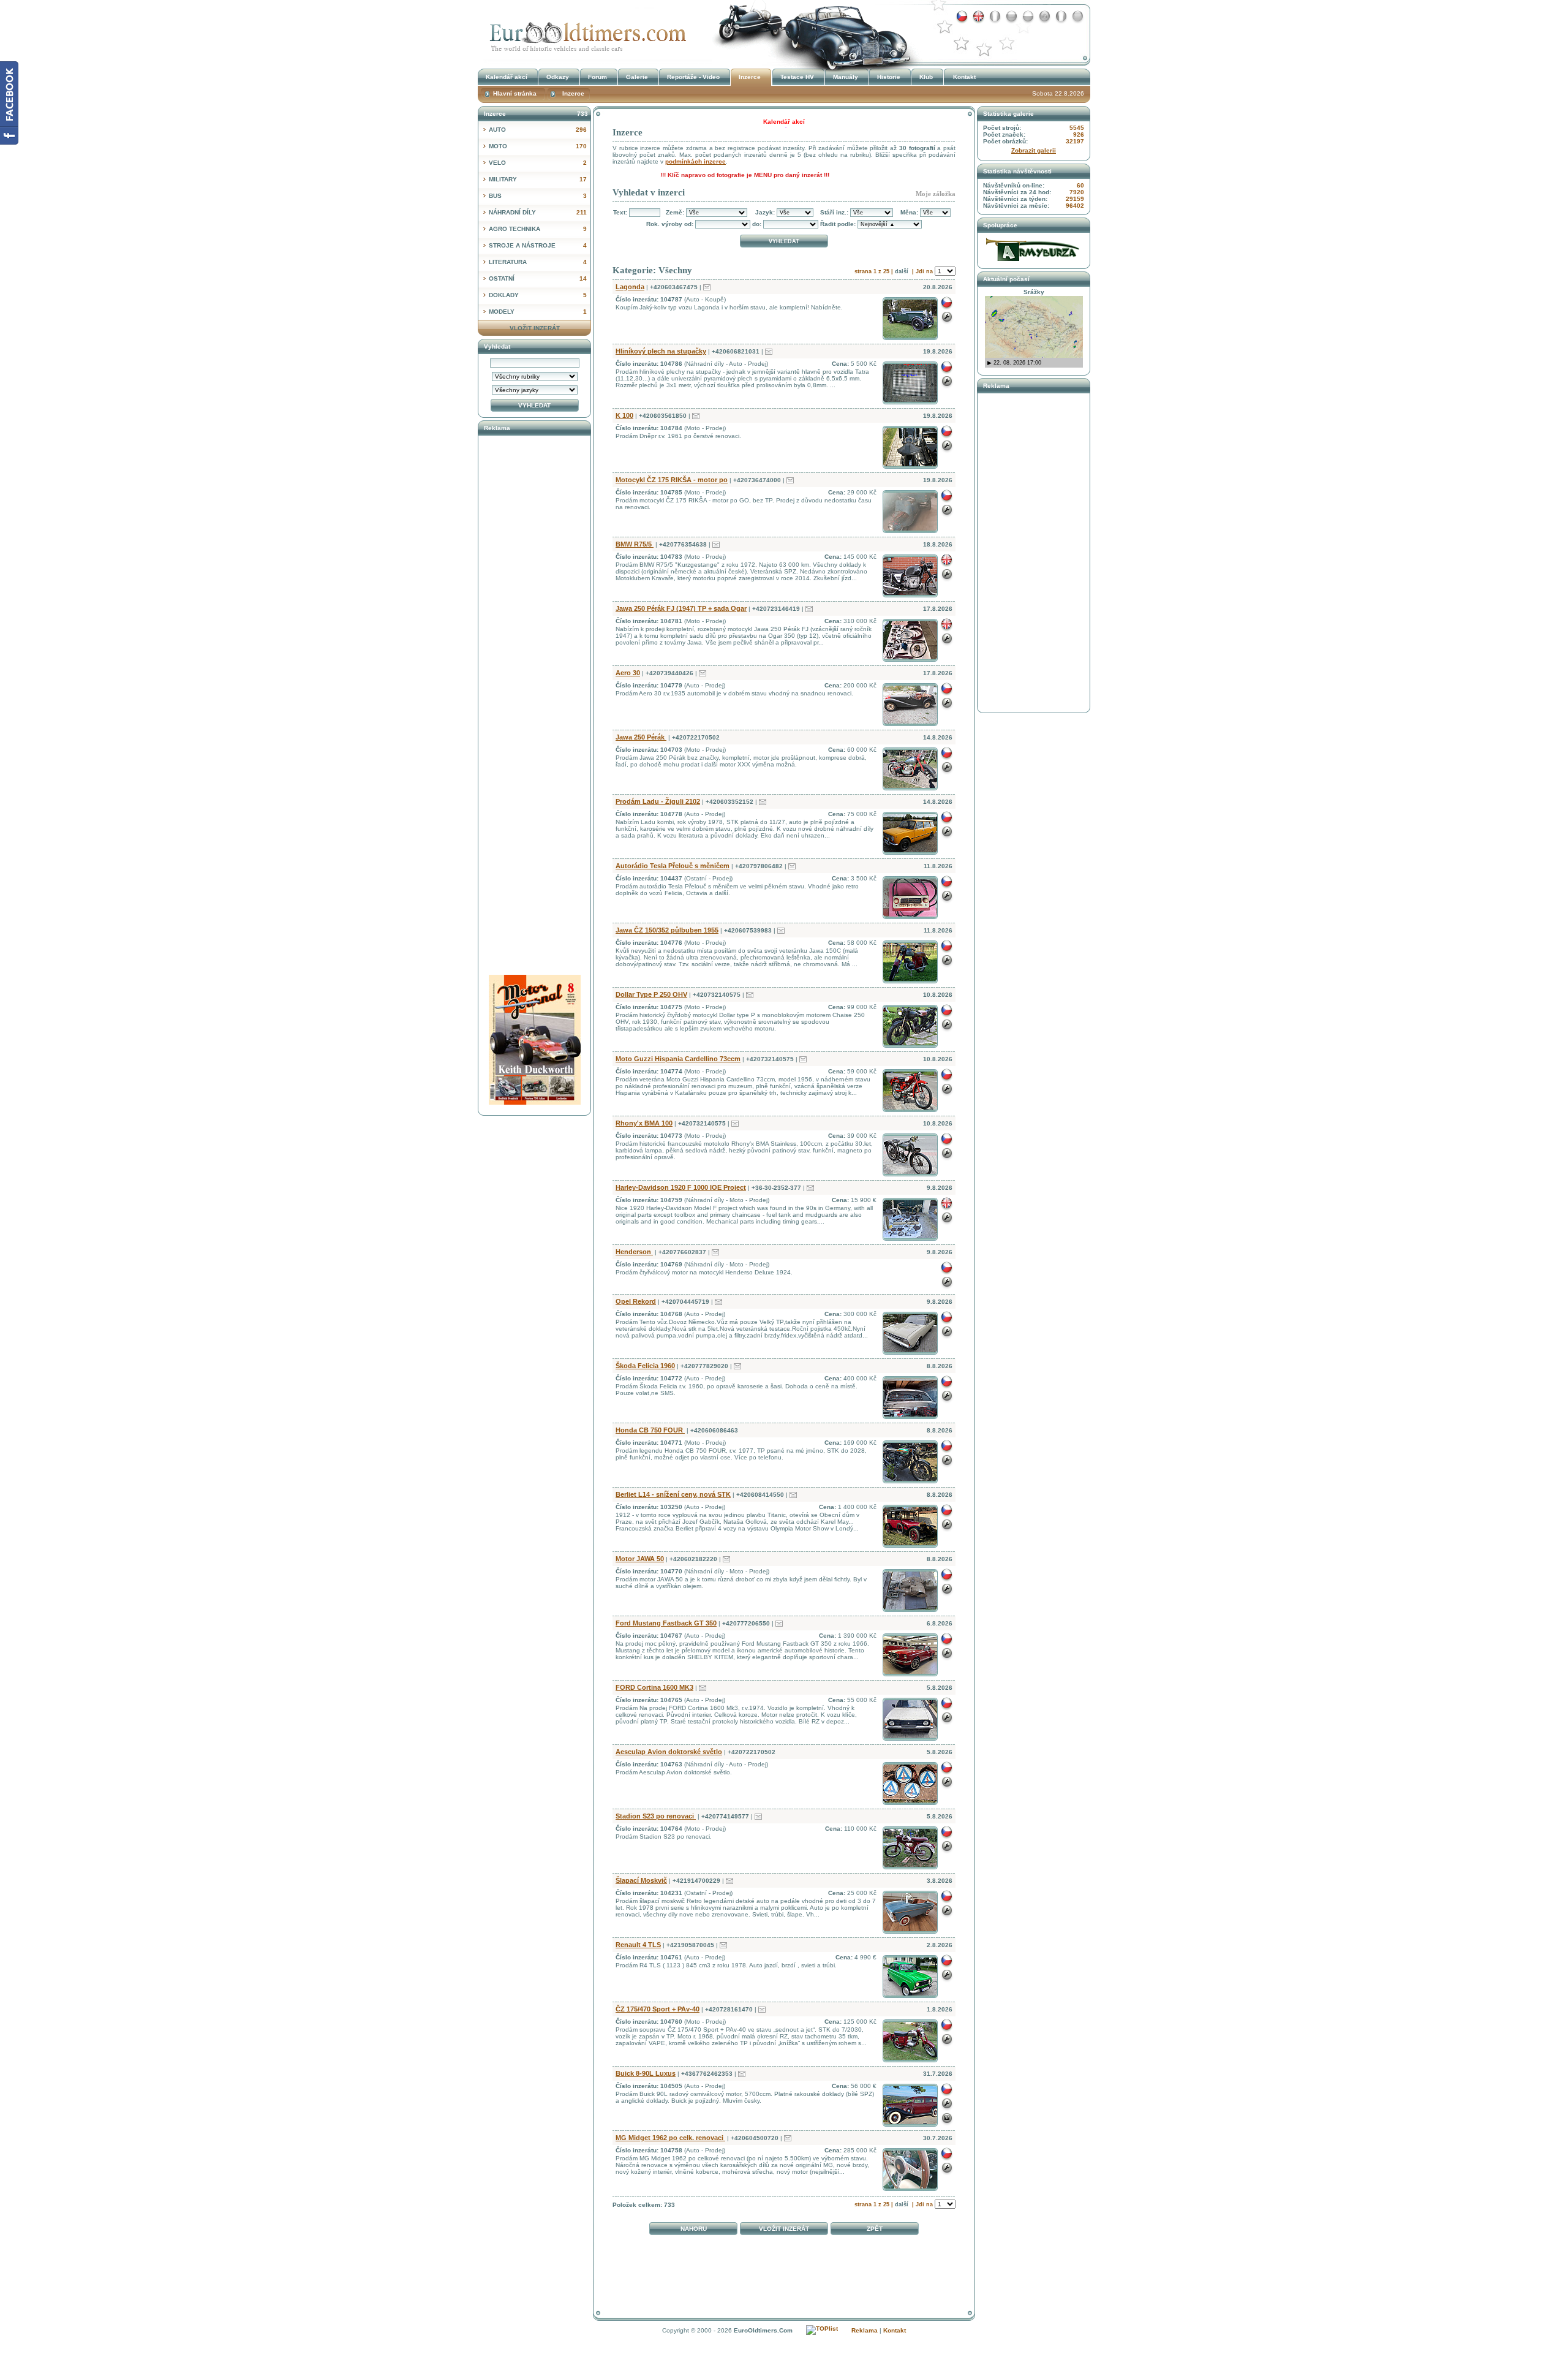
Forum (597, 77)
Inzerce (585, 33)
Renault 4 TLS (638, 1945)
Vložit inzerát (784, 2229)
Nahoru (694, 2229)
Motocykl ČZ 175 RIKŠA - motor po (672, 480)
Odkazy (558, 77)
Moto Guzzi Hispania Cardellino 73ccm (678, 1059)
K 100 (624, 415)
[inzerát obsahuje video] (947, 2124)
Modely (538, 312)
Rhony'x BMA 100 (644, 1123)
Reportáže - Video (693, 77)
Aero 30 (628, 673)
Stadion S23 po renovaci (656, 1816)
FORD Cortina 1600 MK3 (654, 1687)
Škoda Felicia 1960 (645, 1366)
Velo (538, 163)
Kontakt (964, 77)
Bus (538, 196)
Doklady (538, 295)
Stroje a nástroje (538, 245)
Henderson (634, 1252)
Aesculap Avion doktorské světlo (669, 1752)
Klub (926, 77)
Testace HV (797, 77)
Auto (538, 130)
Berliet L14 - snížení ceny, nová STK (673, 1494)
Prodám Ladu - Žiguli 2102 (658, 801)
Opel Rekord (636, 1301)
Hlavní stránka (515, 93)
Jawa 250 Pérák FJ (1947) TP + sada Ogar (681, 608)
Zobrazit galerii (1034, 150)
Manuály (846, 77)
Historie (889, 77)
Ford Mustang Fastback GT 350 (666, 1623)
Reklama (865, 2330)
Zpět (875, 2229)
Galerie (637, 77)
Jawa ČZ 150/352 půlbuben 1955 (667, 930)
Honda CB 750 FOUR (650, 1430)
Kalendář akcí (507, 77)
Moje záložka (936, 194)
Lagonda (630, 287)
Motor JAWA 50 (640, 1559)
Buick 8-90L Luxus (646, 2073)
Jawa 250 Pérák (641, 737)
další (902, 271)
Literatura (538, 262)
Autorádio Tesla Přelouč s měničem (673, 866)
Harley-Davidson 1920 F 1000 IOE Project (681, 1187)
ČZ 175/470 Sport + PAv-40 (658, 2009)
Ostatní (538, 278)
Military (538, 179)
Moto (538, 146)
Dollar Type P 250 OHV (651, 994)
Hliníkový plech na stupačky (661, 351)
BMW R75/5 (635, 544)
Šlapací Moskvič (641, 1880)
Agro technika (538, 229)
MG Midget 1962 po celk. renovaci (670, 2138)
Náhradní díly (538, 212)
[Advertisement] (784, 2269)
